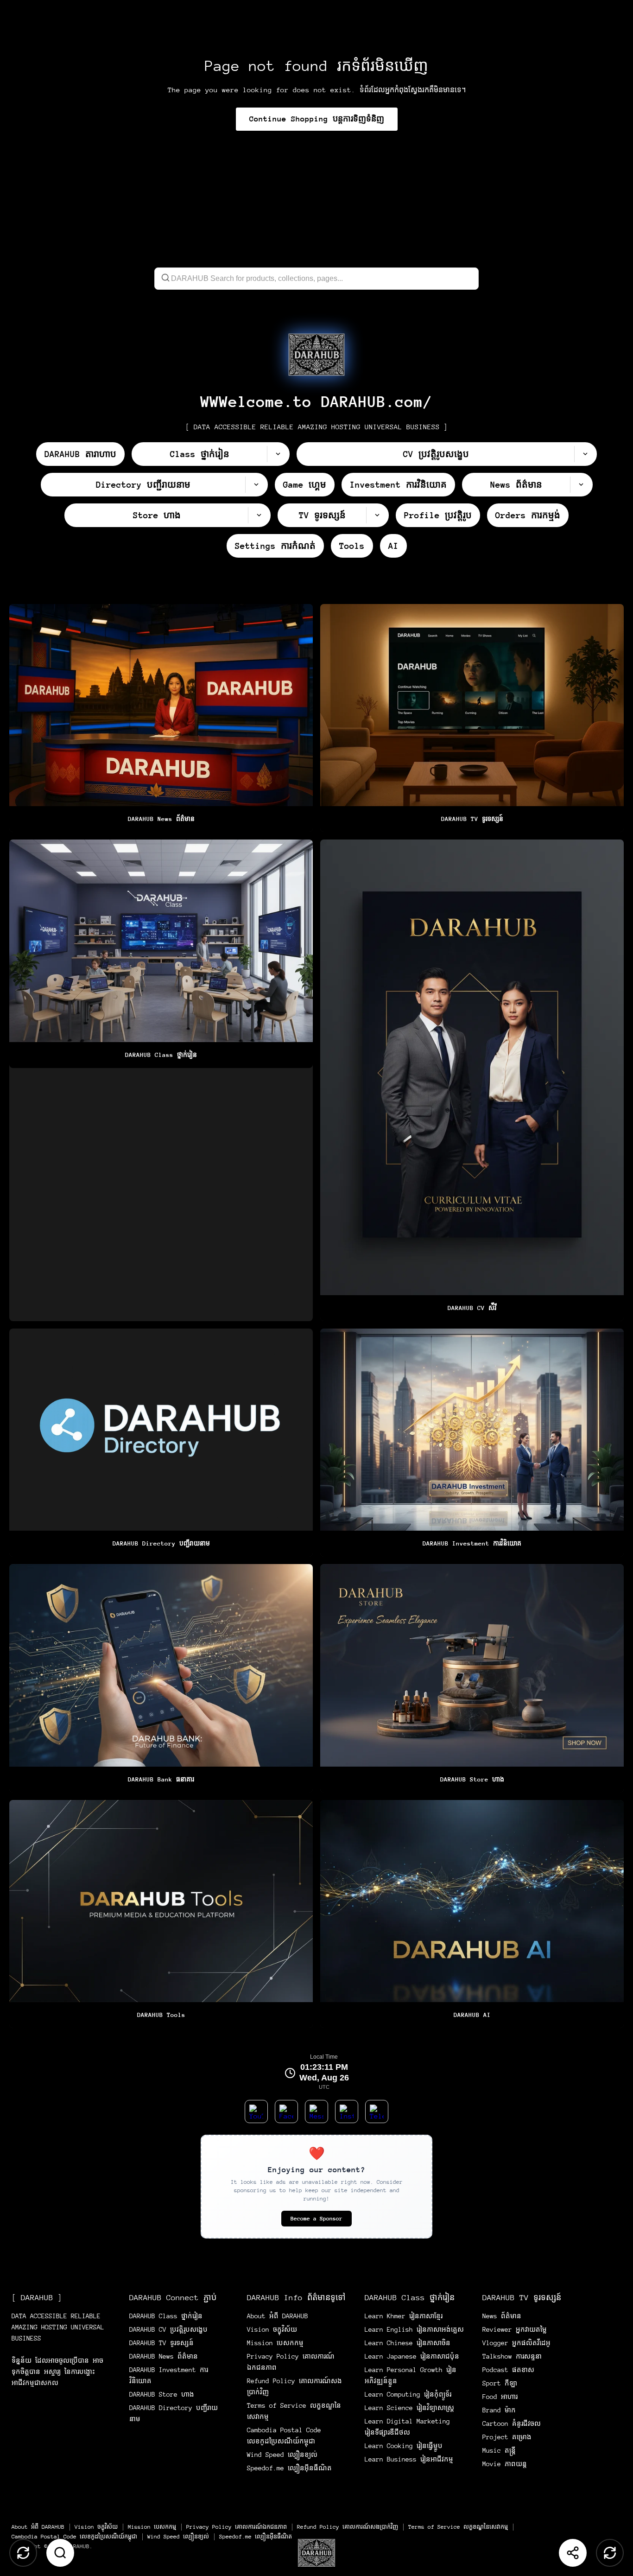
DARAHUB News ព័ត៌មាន (164, 2356)
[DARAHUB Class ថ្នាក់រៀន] (161, 1080)
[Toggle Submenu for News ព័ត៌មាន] (581, 485)
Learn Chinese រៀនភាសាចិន (408, 2343)
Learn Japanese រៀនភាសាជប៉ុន (412, 2356)
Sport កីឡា (500, 2383)
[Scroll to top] (23, 2553)
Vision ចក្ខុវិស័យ (272, 2329)
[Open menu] (316, 2553)
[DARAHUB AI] (472, 1914)
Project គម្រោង (507, 2437)
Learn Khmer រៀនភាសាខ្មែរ (404, 2316)
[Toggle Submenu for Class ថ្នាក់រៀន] (278, 454)
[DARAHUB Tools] (161, 1914)
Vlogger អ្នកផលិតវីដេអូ (516, 2343)
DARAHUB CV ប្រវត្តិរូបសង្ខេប (168, 2329)
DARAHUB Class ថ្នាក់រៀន (166, 2316)
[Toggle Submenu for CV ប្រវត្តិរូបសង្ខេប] (585, 454)
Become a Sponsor (316, 2219)
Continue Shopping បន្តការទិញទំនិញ (317, 119)
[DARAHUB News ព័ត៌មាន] (161, 718)
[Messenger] (316, 2112)
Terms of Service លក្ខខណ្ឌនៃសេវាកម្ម (458, 2527)
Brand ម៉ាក (499, 2410)
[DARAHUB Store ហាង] (472, 1678)
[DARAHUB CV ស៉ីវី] (472, 1080)
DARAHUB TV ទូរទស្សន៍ (161, 2343)
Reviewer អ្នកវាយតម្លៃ (515, 2329)
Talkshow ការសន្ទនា (512, 2356)
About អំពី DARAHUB (278, 2316)
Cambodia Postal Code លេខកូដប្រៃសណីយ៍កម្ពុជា (74, 2537)
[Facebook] (286, 2112)
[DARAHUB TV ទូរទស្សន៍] (472, 718)
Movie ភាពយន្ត (505, 2464)
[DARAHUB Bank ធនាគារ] (161, 1678)
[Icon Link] (316, 355)
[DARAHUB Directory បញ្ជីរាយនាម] (161, 1443)
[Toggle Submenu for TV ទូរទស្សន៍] (377, 515)
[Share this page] (573, 2553)
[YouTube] (256, 2112)
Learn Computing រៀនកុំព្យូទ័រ (408, 2394)
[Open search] (60, 2553)
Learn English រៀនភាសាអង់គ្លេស (414, 2329)
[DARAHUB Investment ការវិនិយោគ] (472, 1443)
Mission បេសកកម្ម (275, 2343)
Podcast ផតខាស (508, 2370)
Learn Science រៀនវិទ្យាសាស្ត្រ (409, 2408)
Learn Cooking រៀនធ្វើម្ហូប (404, 2446)
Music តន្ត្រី (499, 2450)
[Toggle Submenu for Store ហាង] (259, 515)
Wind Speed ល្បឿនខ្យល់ (282, 2455)
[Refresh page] (610, 2553)
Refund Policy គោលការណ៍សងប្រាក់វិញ (348, 2527)
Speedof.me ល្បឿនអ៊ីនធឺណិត (289, 2468)
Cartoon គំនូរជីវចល (512, 2423)
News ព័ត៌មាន (502, 2316)
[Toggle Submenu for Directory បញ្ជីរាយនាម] (256, 485)
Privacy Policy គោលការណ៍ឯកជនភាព (237, 2527)
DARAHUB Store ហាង (162, 2394)
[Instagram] (347, 2112)
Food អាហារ (500, 2397)
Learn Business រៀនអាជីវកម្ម (409, 2459)
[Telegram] (377, 2112)
